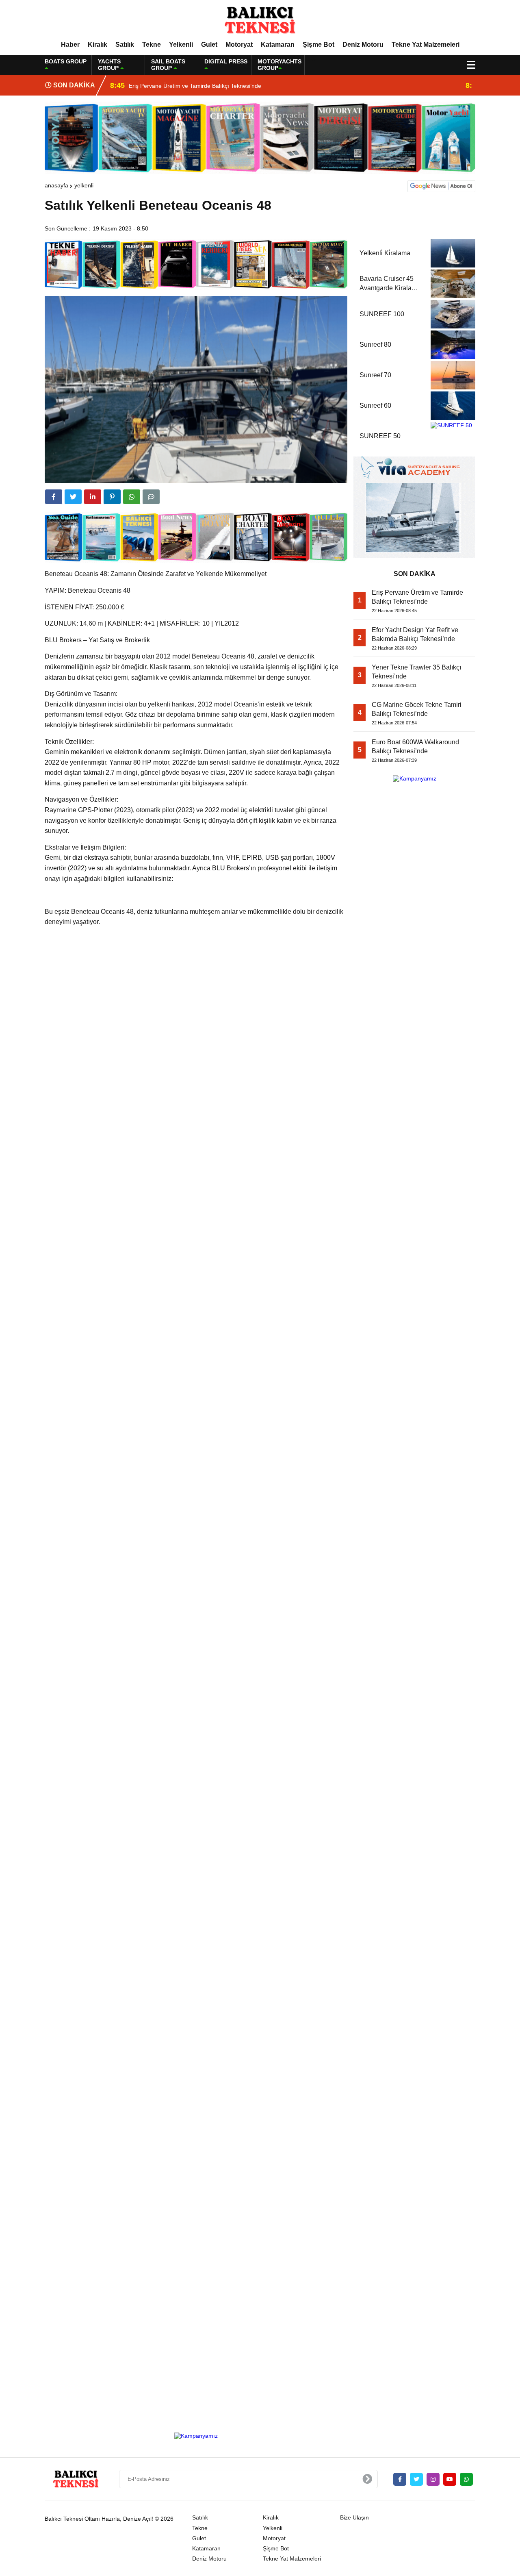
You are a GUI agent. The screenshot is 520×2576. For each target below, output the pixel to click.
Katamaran (278, 45)
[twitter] (73, 497)
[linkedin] (93, 497)
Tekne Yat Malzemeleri (426, 45)
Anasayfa (56, 185)
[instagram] (433, 2479)
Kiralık (97, 45)
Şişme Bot (318, 45)
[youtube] (450, 2479)
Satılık (125, 45)
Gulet (209, 45)
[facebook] (54, 497)
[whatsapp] (466, 2479)
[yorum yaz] (151, 497)
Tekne (152, 45)
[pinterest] (112, 497)
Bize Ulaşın (354, 2517)
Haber (70, 45)
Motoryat (239, 45)
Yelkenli (181, 45)
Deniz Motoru (363, 45)
